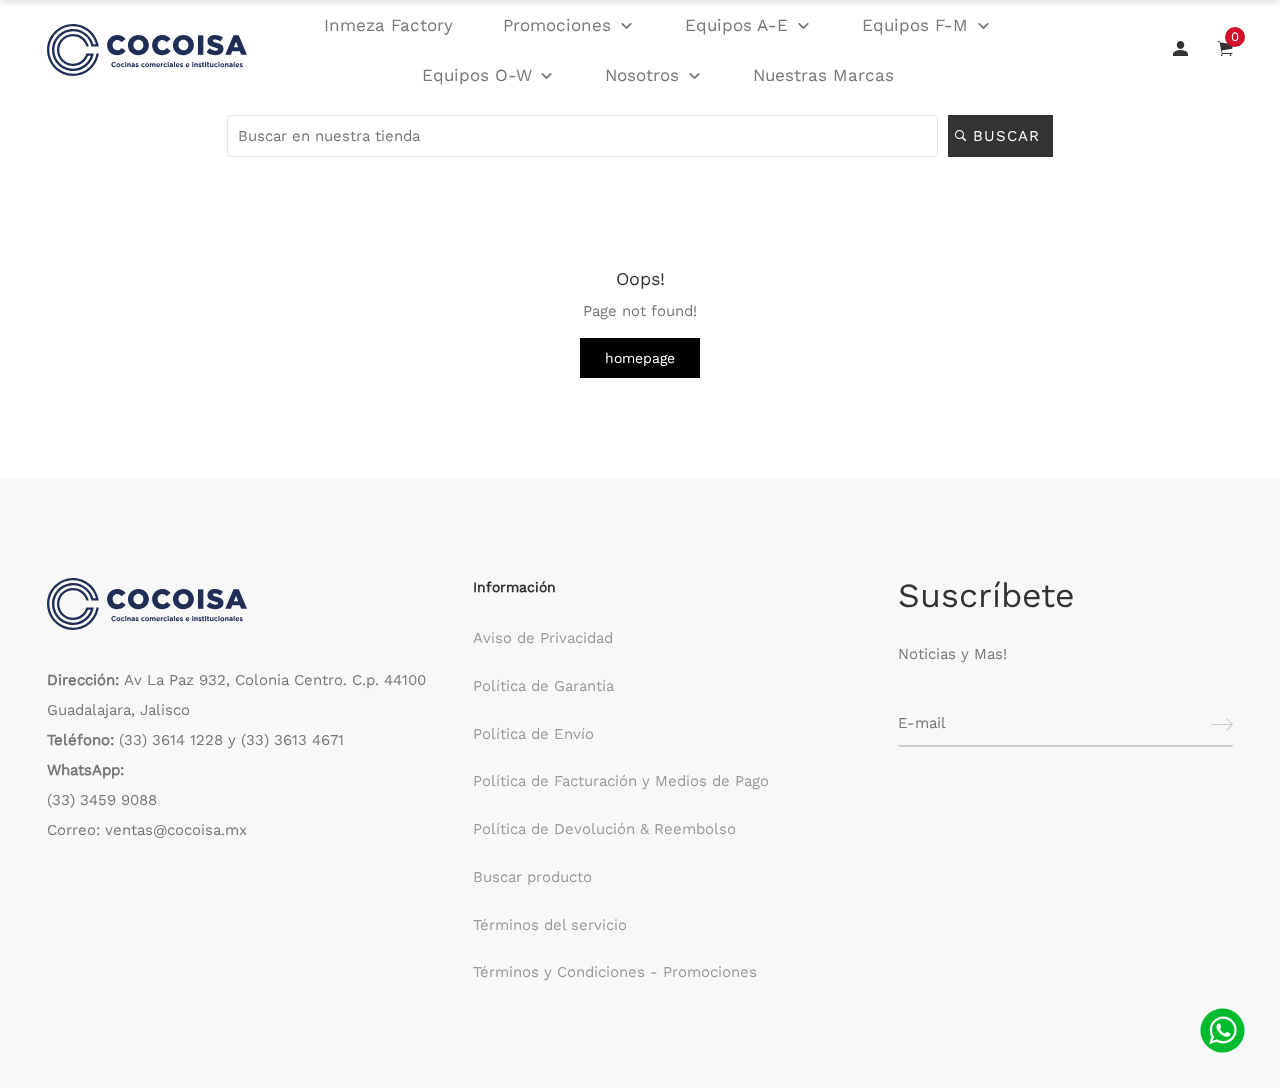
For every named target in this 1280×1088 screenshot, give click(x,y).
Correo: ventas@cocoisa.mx (147, 830)
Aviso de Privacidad (543, 638)
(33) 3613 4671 (292, 740)
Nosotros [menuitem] (642, 75)
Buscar (1009, 136)
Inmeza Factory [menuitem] (388, 25)
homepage (640, 358)
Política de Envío (533, 734)
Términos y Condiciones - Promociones (615, 972)
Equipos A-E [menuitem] (736, 25)
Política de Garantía (543, 686)
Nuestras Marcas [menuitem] (823, 75)
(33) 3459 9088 (102, 800)
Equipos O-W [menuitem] (477, 75)
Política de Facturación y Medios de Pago (621, 781)
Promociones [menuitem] (557, 25)
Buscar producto (532, 877)
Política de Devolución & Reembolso (604, 829)
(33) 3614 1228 (171, 740)
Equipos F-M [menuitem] (915, 25)
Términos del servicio (550, 925)
